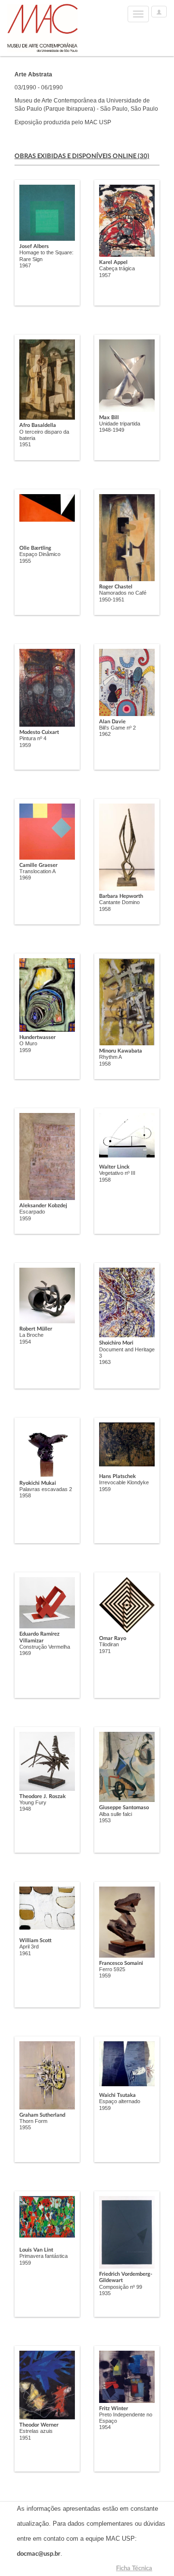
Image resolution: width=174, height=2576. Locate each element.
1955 (25, 561)
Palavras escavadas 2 (46, 1489)
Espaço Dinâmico (40, 554)
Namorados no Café (123, 593)
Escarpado (32, 1212)
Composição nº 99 (121, 2287)
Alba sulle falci (116, 1814)
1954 (25, 1342)
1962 (105, 734)
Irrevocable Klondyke (124, 1482)
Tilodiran (109, 1644)
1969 (25, 878)
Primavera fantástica (43, 2256)
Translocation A (37, 871)
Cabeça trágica (117, 268)
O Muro (28, 1043)
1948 (25, 1809)
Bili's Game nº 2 (117, 728)
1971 (105, 1651)
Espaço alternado (120, 2101)
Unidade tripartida (120, 424)
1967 (25, 265)
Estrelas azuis (36, 2431)
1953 (105, 1820)
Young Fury (33, 1802)
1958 (105, 909)
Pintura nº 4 (33, 738)
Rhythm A (110, 1057)
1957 (105, 275)
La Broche (31, 1335)
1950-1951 (112, 600)
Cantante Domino (119, 902)
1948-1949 (112, 430)
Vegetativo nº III (117, 1173)
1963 (105, 1362)
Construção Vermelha (45, 1647)
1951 (25, 444)
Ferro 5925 (112, 1969)
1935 (105, 2293)
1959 (25, 745)
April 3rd (29, 1947)
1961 (25, 1953)
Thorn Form (33, 2121)
